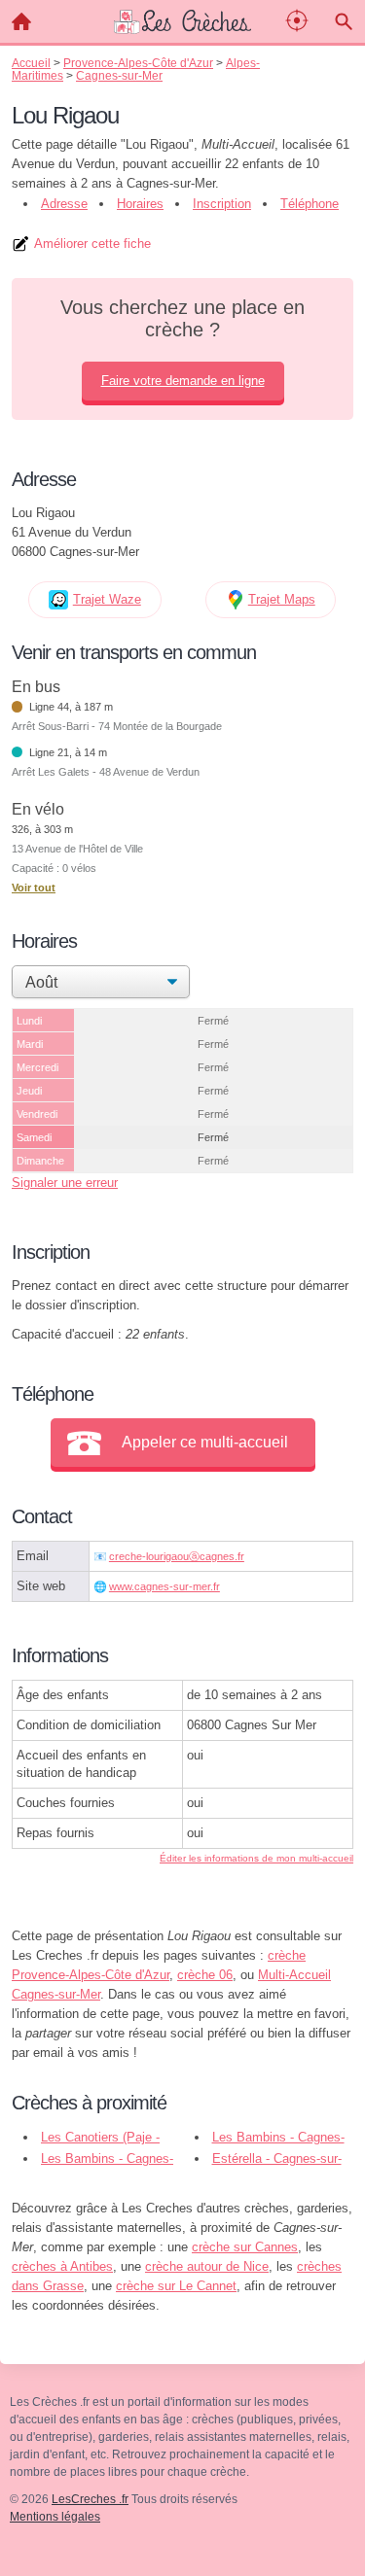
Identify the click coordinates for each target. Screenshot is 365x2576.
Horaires (140, 204)
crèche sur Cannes (245, 2247)
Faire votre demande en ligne (183, 381)
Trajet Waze (107, 599)
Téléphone (310, 204)
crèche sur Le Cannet (176, 2286)
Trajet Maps (282, 599)
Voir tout (34, 888)
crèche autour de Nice (207, 2266)
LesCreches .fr (90, 2499)
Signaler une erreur (65, 1183)
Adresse (64, 204)
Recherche (344, 21)
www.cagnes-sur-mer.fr (164, 1586)
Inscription (222, 204)
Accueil (21, 21)
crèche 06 (205, 1975)
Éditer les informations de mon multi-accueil (256, 1858)
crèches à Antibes (62, 2266)
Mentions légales (55, 2517)
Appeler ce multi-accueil (205, 1442)
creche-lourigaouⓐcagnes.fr (177, 1556)
